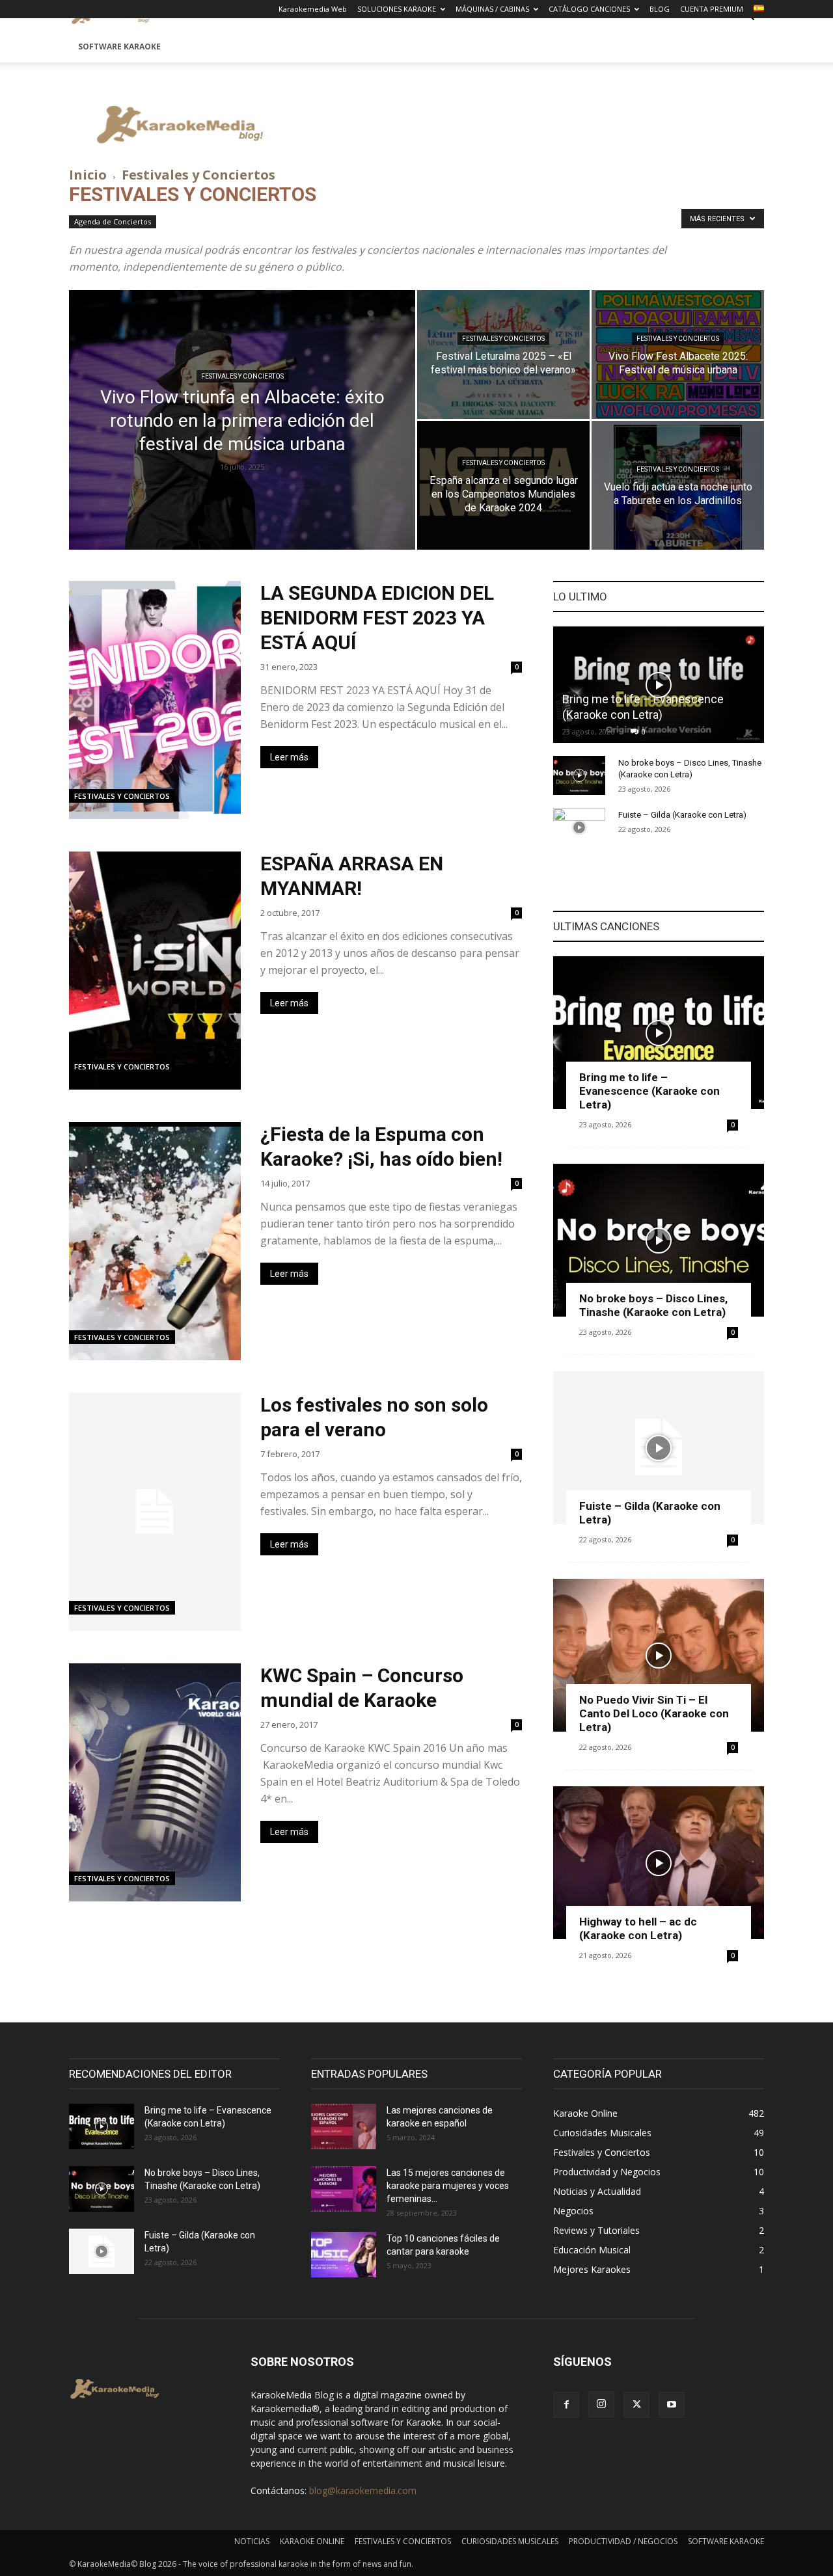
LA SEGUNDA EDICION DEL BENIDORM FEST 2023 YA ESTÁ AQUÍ (377, 618)
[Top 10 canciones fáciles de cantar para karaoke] (344, 2255)
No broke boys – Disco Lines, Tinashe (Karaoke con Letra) (653, 1305)
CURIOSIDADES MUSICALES (510, 2541)
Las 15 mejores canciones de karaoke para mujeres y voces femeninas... (448, 2186)
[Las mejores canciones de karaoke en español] (344, 2127)
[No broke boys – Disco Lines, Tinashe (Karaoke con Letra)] (579, 775)
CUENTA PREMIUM (712, 9)
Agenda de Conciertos (113, 221)
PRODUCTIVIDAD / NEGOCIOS (623, 2541)
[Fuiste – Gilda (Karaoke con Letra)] (579, 827)
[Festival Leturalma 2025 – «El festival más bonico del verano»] (503, 355)
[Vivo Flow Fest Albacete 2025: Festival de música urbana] (678, 355)
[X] (636, 2405)
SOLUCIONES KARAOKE (397, 9)
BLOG (660, 9)
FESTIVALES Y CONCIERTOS (403, 2541)
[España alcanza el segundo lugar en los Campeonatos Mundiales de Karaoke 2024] (503, 485)
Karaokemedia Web (313, 9)
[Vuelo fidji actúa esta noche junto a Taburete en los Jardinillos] (678, 485)
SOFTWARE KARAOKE (119, 47)
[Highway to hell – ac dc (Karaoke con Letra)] (659, 1863)
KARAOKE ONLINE (312, 2541)
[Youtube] (672, 2405)
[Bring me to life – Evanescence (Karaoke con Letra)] (659, 685)
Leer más (289, 757)
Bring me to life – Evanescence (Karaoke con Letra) (649, 1091)
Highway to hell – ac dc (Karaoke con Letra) (638, 1928)
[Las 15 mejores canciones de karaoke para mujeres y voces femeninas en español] (344, 2189)
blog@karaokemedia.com (363, 2490)
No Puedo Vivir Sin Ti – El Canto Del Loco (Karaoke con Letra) (654, 1713)
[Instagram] (601, 2404)
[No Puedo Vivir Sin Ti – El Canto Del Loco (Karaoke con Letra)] (659, 1655)
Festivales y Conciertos (242, 376)
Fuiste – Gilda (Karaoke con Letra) (682, 815)
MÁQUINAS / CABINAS (492, 9)
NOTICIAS (252, 2541)
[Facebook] (566, 2405)
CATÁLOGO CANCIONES (589, 9)
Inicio (88, 175)
